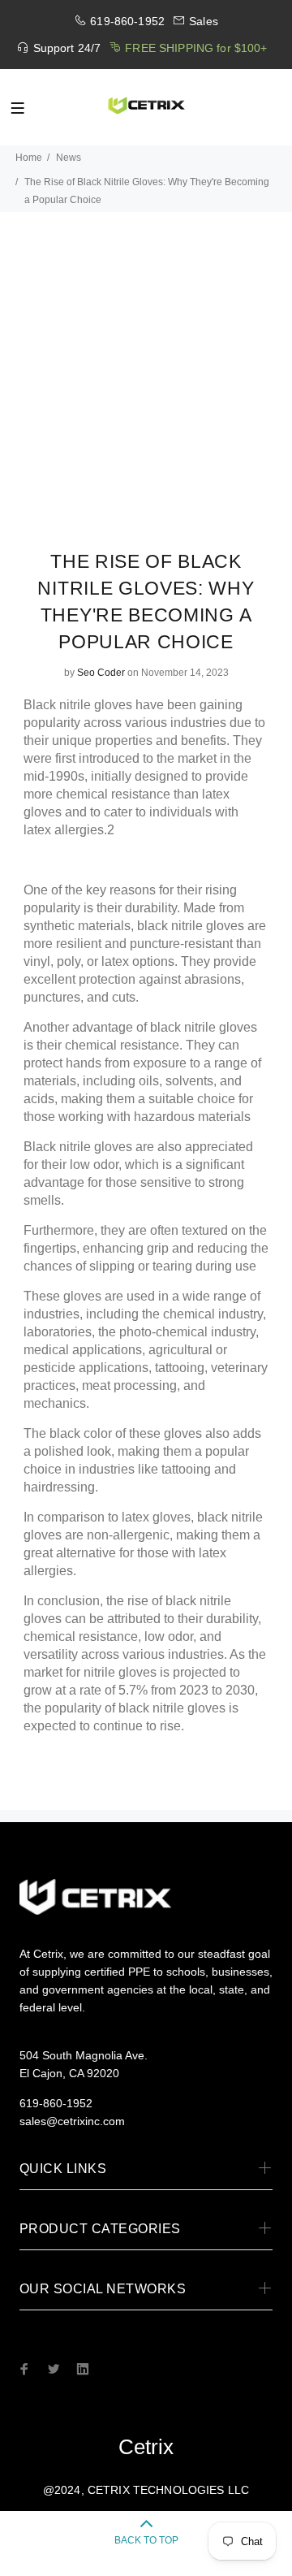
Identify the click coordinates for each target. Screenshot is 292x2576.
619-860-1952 (127, 21)
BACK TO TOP (146, 2540)
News (69, 158)
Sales (204, 21)
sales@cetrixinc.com (72, 2121)
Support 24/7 (67, 48)
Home (29, 158)
